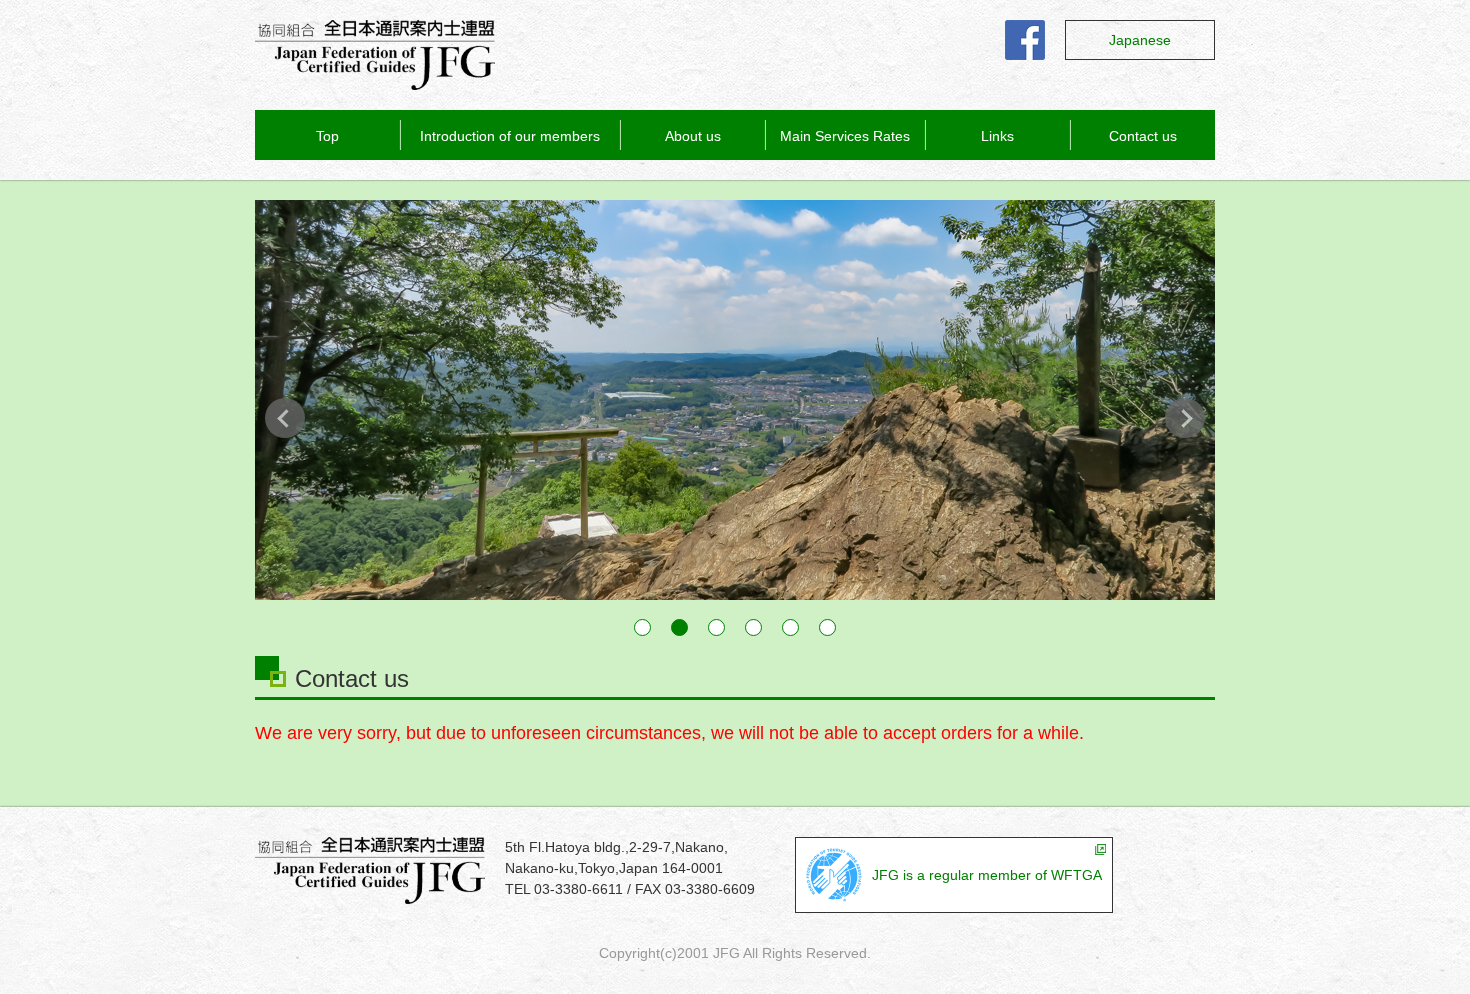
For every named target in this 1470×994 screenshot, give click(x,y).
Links (997, 136)
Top (327, 136)
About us (693, 136)
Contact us (1143, 136)
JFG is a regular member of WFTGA (987, 875)
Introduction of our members (510, 136)
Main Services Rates (845, 136)
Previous (285, 418)
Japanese (1140, 40)
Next (1185, 418)
